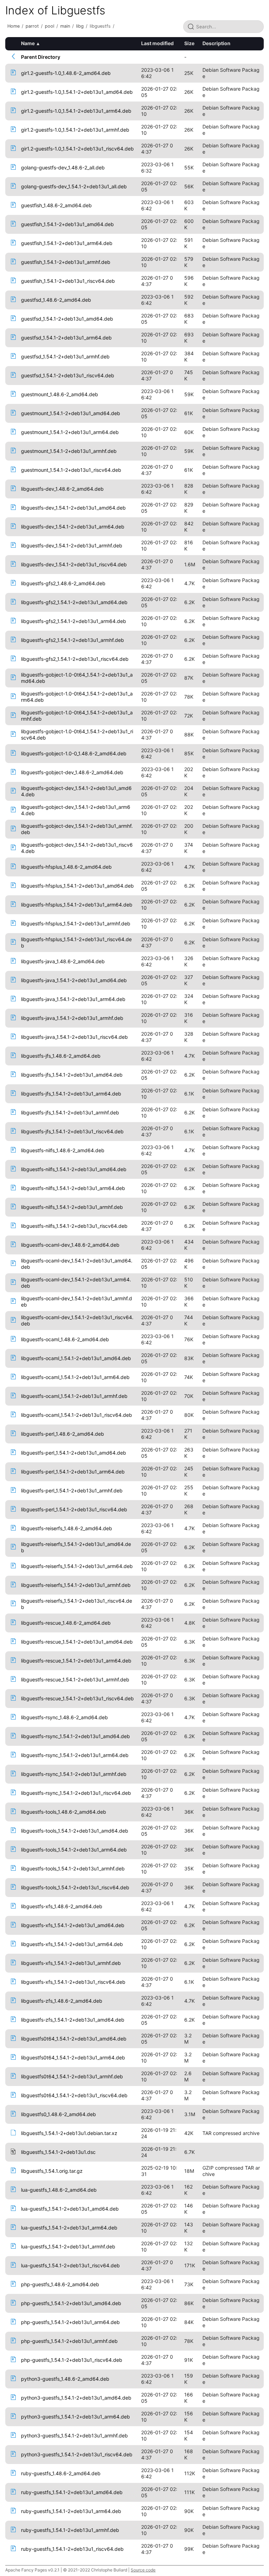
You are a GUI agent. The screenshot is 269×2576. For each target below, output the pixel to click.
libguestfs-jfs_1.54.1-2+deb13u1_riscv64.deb (72, 1131)
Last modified (157, 43)
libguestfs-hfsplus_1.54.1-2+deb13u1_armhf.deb (76, 923)
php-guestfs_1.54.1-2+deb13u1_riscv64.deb (72, 2360)
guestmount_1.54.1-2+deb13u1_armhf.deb (69, 451)
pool (50, 26)
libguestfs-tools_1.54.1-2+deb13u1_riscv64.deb (75, 1887)
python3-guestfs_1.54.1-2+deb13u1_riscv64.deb (77, 2454)
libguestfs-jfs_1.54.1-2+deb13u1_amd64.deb (72, 1075)
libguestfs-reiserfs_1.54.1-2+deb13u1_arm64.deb (77, 1566)
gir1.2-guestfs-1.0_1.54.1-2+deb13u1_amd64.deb (77, 92)
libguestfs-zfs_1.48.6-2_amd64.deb (62, 2001)
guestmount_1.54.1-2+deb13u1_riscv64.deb (71, 470)
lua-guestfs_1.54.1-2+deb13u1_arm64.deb (69, 2228)
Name (28, 43)
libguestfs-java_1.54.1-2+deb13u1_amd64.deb (74, 980)
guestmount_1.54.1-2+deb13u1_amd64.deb (71, 413)
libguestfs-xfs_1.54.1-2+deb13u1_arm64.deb (72, 1944)
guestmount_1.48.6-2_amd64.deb (60, 394)
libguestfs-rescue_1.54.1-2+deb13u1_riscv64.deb (77, 1698)
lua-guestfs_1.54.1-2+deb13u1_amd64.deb (70, 2209)
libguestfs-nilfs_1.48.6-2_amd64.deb (63, 1150)
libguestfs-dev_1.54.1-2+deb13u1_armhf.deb (72, 545)
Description (216, 43)
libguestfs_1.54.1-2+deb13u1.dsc (58, 2152)
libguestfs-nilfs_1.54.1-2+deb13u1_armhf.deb (72, 1207)
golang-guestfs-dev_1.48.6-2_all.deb (63, 167)
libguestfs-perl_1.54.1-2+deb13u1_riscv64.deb (74, 1509)
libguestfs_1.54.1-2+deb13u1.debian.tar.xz (69, 2133)
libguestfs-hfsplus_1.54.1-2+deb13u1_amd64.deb (77, 886)
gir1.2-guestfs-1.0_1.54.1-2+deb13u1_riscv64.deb (77, 149)
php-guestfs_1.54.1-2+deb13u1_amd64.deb (71, 2303)
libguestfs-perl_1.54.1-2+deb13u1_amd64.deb (74, 1453)
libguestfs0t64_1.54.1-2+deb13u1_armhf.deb (72, 2076)
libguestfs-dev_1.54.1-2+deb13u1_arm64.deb (73, 527)
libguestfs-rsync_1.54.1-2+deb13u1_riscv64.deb (76, 1793)
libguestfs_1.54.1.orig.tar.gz (52, 2171)
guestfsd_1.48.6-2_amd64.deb (56, 300)
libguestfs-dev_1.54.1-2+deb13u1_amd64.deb (73, 508)
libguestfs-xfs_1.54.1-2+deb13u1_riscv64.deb (73, 1982)
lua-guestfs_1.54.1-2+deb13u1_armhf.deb (68, 2246)
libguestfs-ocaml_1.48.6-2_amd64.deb (65, 1339)
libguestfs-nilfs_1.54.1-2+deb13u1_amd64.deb (74, 1169)
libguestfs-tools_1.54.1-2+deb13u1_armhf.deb (73, 1868)
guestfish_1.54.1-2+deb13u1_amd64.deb (67, 224)
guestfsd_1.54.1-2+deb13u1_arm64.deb (66, 338)
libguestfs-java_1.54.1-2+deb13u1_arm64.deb (73, 999)
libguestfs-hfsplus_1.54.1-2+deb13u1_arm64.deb (77, 905)
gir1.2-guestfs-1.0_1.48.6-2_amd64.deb (66, 73)
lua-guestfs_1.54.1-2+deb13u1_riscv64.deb (70, 2265)
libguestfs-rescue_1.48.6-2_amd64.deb (66, 1623)
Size (189, 43)
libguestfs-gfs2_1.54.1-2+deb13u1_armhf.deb (73, 640)
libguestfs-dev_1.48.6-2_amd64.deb (62, 489)
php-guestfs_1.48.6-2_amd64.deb (60, 2284)
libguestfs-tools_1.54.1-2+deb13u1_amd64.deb (75, 1831)
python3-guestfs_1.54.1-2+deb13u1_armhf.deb (74, 2435)
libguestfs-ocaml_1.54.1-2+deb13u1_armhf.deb (74, 1396)
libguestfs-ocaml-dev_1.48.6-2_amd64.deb (70, 1245)
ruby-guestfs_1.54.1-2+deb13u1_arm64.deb (71, 2511)
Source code (143, 2570)
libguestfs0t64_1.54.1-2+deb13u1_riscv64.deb (74, 2095)
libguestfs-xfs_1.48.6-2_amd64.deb (62, 1906)
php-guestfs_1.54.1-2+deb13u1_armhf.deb (69, 2341)
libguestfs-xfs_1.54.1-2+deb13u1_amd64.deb (73, 1925)
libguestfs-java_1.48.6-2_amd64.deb (63, 961)
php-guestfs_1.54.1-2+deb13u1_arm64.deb (70, 2322)
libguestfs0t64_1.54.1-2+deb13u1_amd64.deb (74, 2039)
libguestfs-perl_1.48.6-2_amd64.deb (63, 1434)
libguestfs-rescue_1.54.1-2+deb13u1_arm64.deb (76, 1661)
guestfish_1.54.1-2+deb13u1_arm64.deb (67, 243)
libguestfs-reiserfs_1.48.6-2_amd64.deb (67, 1528)
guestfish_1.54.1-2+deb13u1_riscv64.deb (68, 281)
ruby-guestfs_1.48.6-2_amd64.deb (61, 2473)
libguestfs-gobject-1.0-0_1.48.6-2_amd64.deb (74, 753)
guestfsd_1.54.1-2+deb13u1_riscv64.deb (68, 375)
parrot (32, 26)
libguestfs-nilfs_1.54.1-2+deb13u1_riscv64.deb (74, 1226)
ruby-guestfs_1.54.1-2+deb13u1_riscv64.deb (72, 2549)
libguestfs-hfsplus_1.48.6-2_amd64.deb (66, 867)
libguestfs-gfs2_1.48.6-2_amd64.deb (63, 583)
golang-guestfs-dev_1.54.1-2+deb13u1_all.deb (74, 186)
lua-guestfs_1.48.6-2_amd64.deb (59, 2190)
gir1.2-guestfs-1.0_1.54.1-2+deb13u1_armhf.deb (75, 130)
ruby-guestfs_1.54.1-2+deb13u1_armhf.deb (70, 2530)
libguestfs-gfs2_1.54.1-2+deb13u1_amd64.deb (74, 602)
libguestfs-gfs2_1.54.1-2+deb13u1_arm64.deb (74, 621)
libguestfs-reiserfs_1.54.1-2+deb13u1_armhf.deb (76, 1585)
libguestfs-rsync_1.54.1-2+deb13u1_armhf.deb (74, 1774)
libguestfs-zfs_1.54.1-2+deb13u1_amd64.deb (73, 2020)
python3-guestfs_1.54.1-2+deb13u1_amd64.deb (76, 2398)
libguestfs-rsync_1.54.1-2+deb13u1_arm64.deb (75, 1755)
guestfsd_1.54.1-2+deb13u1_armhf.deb (65, 356)
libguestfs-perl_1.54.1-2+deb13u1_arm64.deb (73, 1472)
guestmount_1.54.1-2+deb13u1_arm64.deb (70, 432)
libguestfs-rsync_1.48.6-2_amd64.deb (64, 1717)
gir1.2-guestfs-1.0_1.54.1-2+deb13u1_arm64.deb (76, 111)
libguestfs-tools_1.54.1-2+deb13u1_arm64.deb (74, 1850)
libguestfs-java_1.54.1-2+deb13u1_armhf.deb (72, 1018)
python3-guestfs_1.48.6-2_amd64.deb (65, 2379)
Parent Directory (41, 57)
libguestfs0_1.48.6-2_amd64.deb (58, 2114)
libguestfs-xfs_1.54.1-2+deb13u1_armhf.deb (71, 1963)
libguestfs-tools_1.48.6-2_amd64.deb (64, 1812)
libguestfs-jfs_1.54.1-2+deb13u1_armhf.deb (70, 1112)
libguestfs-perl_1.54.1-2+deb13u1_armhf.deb (72, 1490)
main (65, 26)
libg (80, 26)
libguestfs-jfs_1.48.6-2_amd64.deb (61, 1056)
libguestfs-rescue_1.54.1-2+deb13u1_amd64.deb (77, 1642)
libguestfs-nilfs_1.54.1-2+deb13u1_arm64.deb (73, 1188)
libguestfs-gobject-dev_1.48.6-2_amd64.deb (72, 772)
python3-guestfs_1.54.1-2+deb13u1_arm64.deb (75, 2417)
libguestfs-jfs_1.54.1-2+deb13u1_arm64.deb (71, 1094)
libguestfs (100, 26)
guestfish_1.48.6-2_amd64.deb (56, 205)
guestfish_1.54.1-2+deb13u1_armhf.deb (66, 262)
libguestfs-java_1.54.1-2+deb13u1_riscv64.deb (74, 1037)
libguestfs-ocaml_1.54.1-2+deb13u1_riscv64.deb (77, 1415)
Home (13, 26)
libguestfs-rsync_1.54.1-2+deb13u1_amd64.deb (75, 1736)
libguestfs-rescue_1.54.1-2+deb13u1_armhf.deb (75, 1679)
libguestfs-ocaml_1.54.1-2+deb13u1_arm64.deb (75, 1377)
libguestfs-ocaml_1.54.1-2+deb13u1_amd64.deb (76, 1358)
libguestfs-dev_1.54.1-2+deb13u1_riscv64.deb (74, 564)
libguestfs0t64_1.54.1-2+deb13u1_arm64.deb (73, 2057)
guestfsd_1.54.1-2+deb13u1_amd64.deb (67, 319)
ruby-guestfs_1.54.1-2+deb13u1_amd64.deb (72, 2492)
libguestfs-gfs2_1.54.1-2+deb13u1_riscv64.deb (75, 659)
